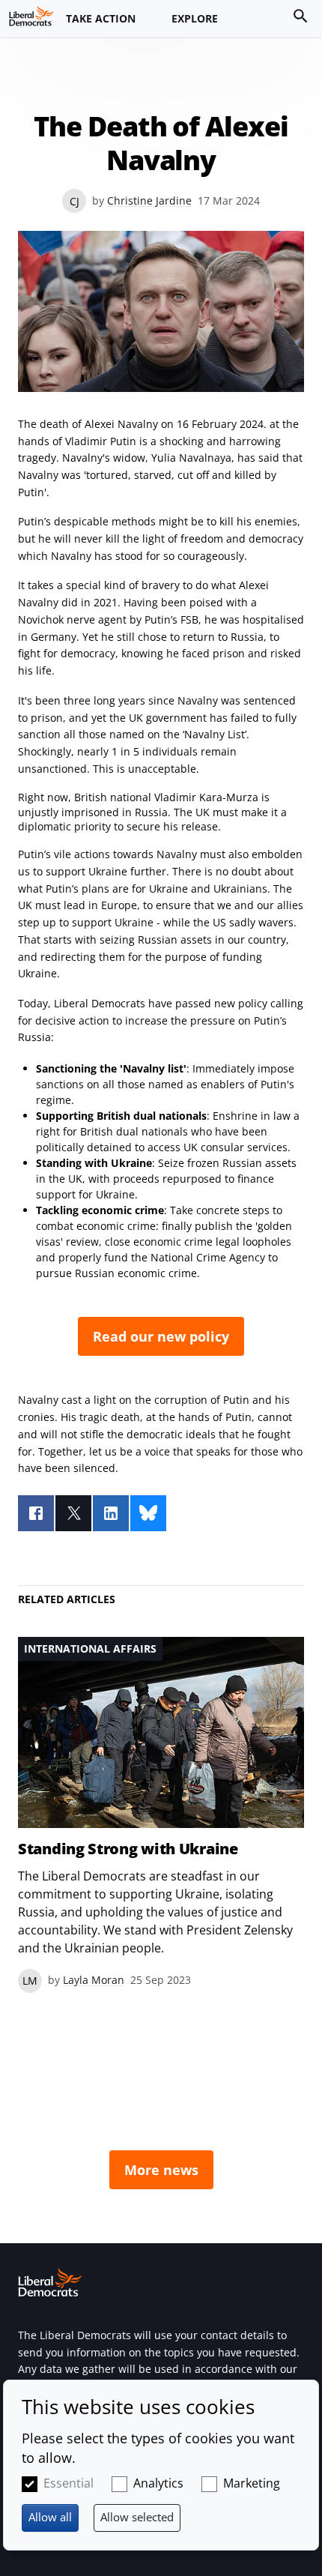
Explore (195, 18)
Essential (69, 2483)
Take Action (101, 18)
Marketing (252, 2483)
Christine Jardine (149, 200)
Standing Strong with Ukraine (128, 1849)
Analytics (158, 2483)
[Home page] (31, 16)
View (161, 1815)
